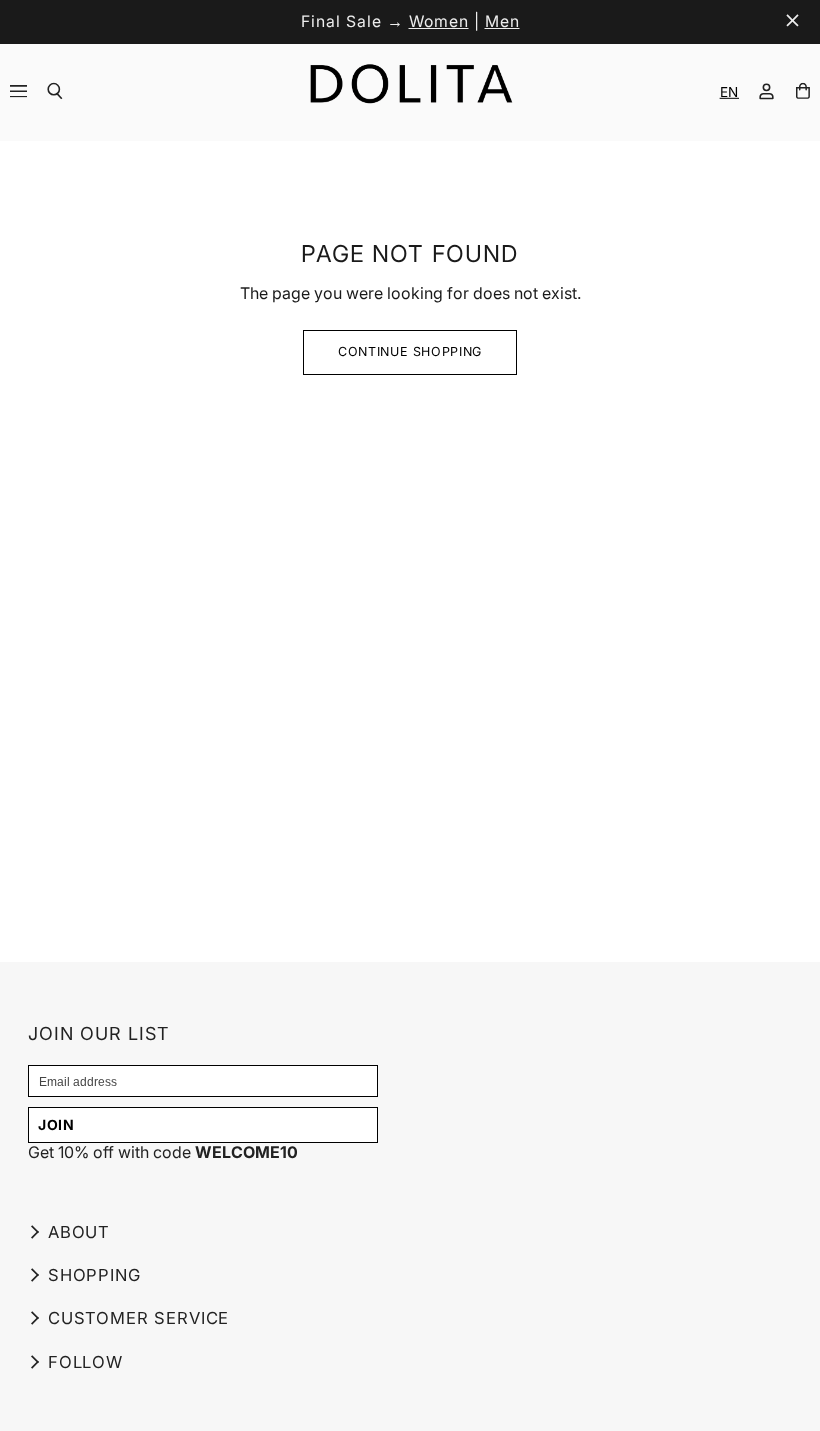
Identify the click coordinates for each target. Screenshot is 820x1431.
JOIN (56, 1124)
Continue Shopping (410, 351)
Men (502, 21)
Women (439, 21)
